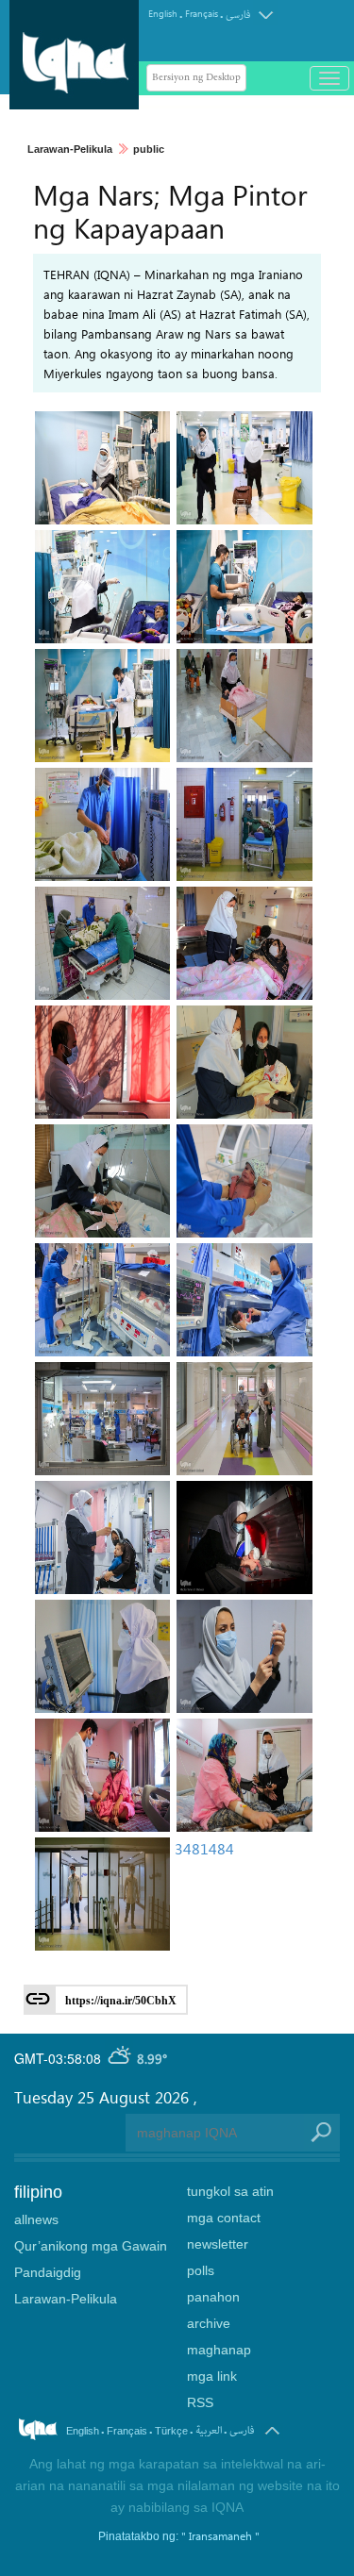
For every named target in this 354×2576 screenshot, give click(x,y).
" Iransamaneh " (220, 2535)
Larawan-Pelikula (70, 149)
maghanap (219, 2350)
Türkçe (171, 2431)
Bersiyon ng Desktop (196, 77)
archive (209, 2323)
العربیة (209, 2430)
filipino (38, 2192)
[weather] (121, 2058)
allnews (36, 2219)
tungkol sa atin (230, 2191)
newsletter (218, 2244)
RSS (200, 2402)
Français (202, 13)
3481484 (204, 1848)
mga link (212, 2376)
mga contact (224, 2218)
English (163, 13)
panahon (213, 2297)
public (149, 149)
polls (201, 2270)
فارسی (238, 15)
